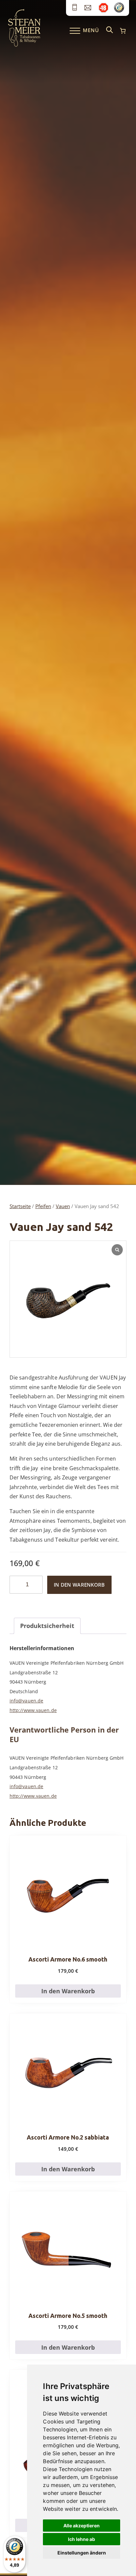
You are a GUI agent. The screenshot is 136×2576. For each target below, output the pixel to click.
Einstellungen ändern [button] (82, 2553)
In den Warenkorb (79, 1585)
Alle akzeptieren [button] (82, 2526)
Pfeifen (43, 1206)
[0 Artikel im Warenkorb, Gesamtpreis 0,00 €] (123, 31)
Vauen (63, 1206)
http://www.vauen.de (33, 1710)
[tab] (47, 1626)
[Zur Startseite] (24, 45)
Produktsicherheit (47, 1626)
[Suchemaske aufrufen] (110, 30)
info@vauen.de (26, 1701)
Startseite (20, 1206)
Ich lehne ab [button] (82, 2539)
